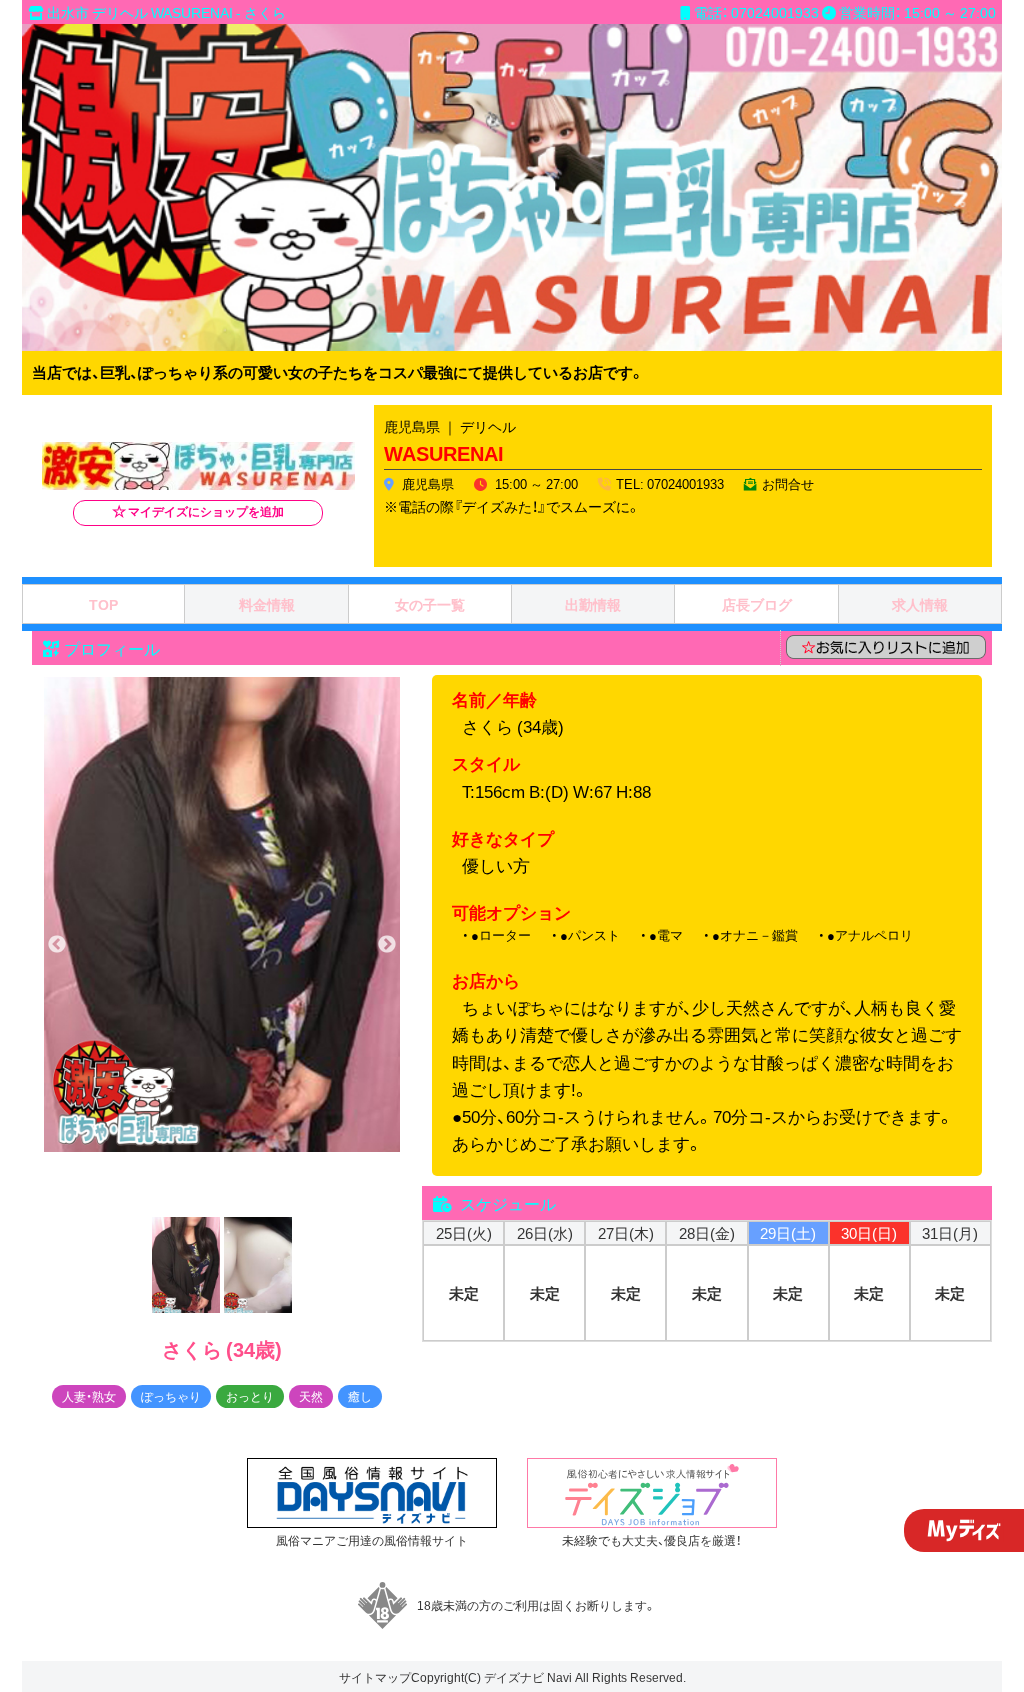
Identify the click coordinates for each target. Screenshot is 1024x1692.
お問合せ (788, 483)
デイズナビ (514, 1677)
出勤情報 (593, 604)
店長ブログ (757, 604)
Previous (57, 945)
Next (387, 945)
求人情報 (920, 604)
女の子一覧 (430, 604)
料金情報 (267, 604)
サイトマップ (375, 1677)
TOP (103, 604)
